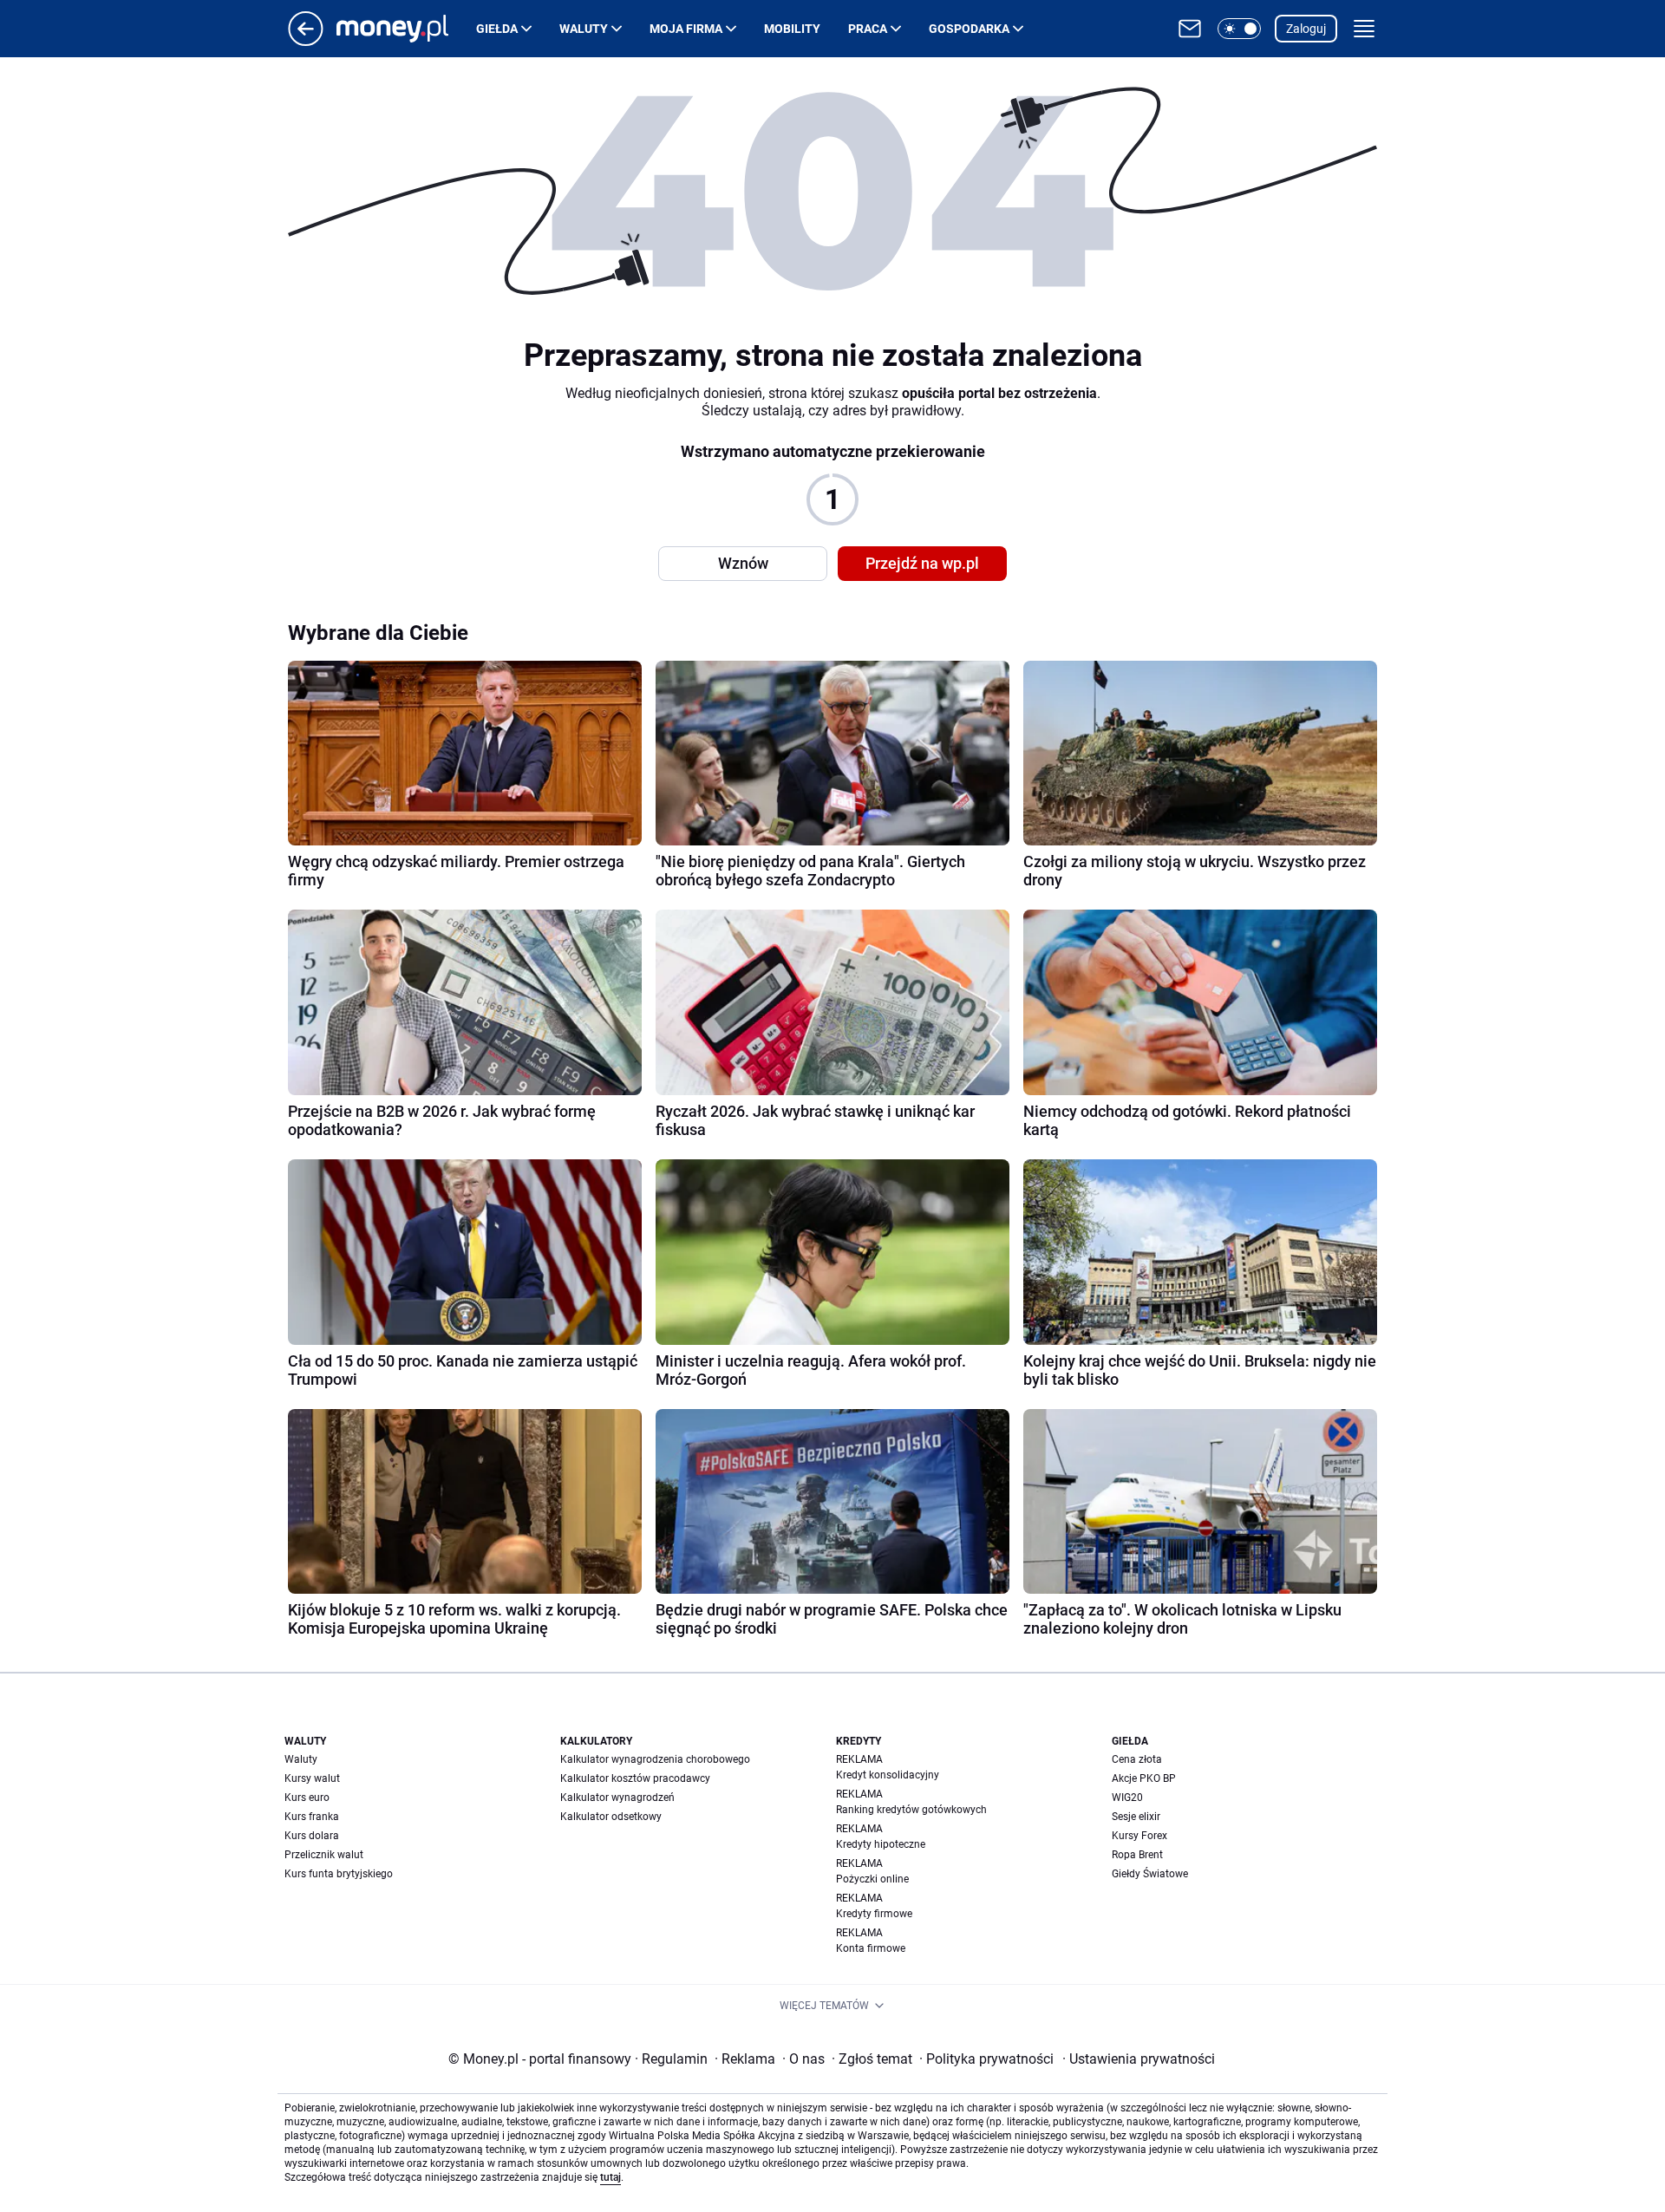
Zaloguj (1306, 29)
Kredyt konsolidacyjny (888, 1775)
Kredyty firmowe (874, 1914)
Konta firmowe (871, 1948)
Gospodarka (969, 29)
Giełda (497, 29)
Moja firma (686, 29)
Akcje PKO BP (1144, 1778)
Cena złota (1137, 1759)
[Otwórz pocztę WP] (1190, 29)
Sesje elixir (1136, 1817)
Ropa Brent (1137, 1855)
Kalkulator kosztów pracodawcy (635, 1778)
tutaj (610, 2177)
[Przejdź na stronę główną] (306, 41)
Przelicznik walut (324, 1855)
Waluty (584, 29)
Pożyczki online (872, 1879)
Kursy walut (312, 1778)
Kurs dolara (312, 1836)
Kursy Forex (1139, 1836)
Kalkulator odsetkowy (611, 1817)
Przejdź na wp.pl (922, 563)
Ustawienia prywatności (1139, 2059)
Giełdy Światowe (1150, 1874)
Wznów (743, 563)
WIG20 (1127, 1798)
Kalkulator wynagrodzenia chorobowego (655, 1759)
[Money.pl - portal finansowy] (406, 29)
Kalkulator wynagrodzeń (617, 1798)
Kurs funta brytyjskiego (339, 1874)
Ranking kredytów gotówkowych (911, 1810)
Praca (868, 29)
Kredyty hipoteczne (881, 1844)
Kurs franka (312, 1817)
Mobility (792, 29)
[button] (1239, 29)
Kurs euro (307, 1798)
